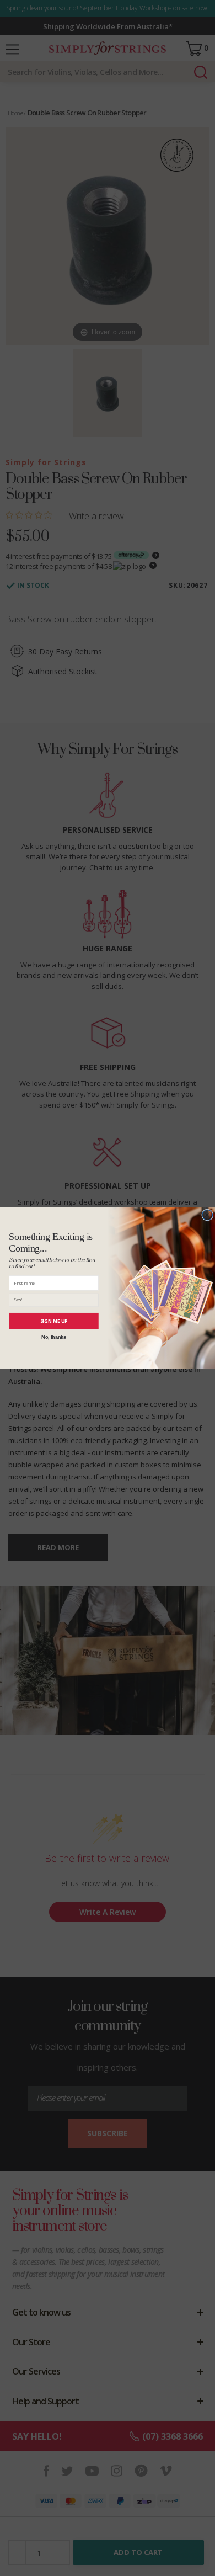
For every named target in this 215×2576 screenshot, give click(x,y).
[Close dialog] (208, 1215)
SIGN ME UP (54, 1321)
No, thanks (53, 1337)
